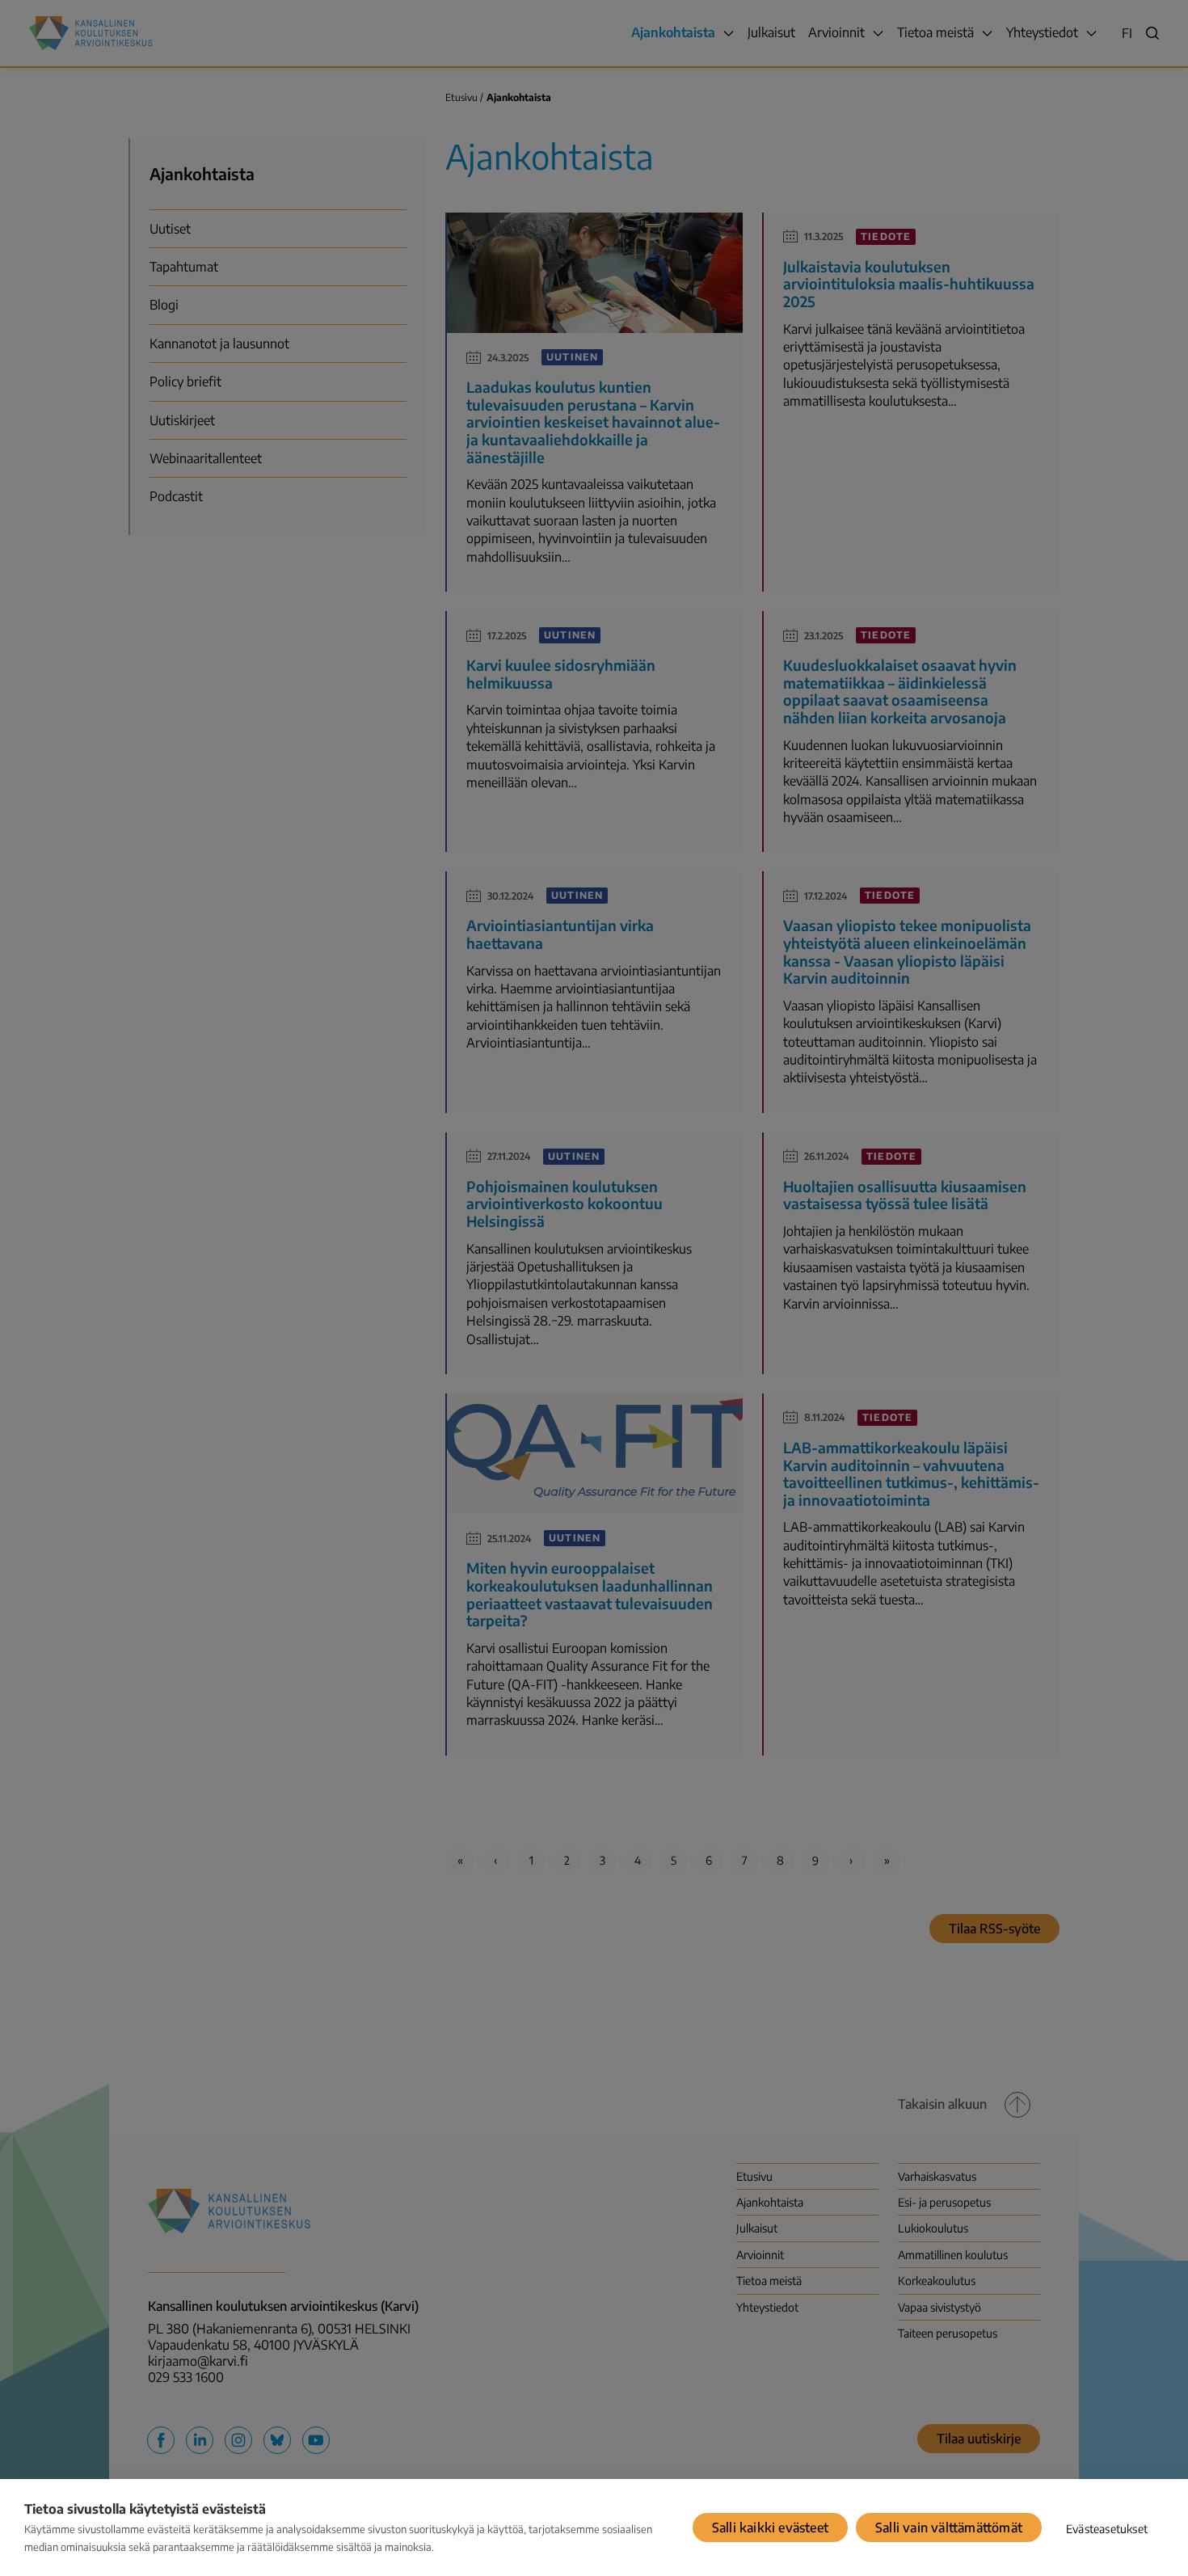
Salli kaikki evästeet (770, 2528)
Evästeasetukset (1107, 2529)
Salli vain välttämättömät (949, 2528)
